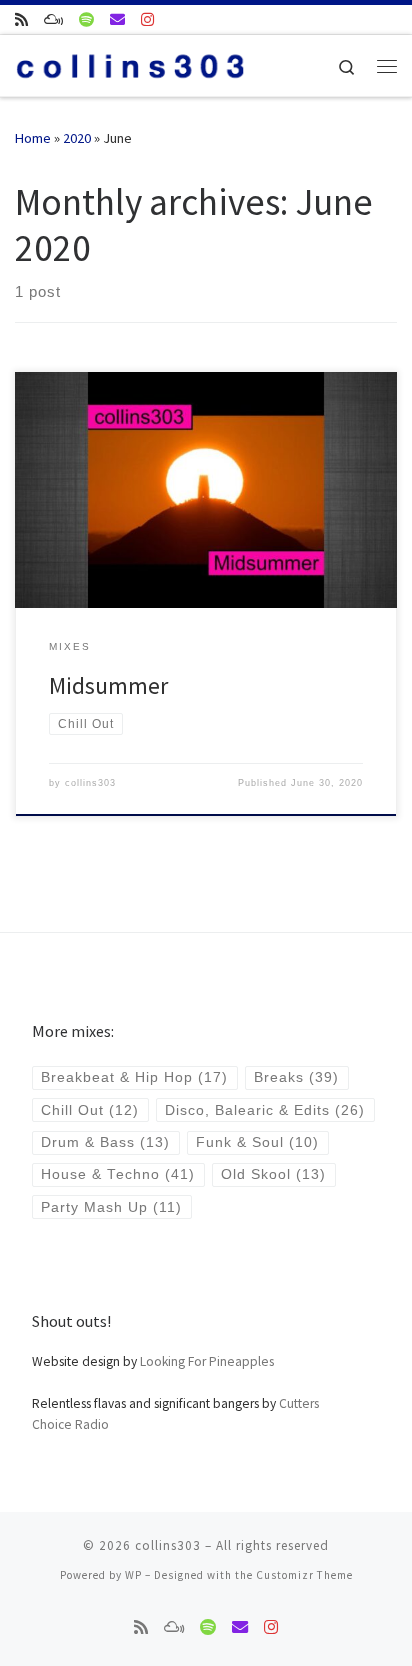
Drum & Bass (105, 1142)
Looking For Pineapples (207, 1361)
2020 (77, 138)
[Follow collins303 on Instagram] (147, 19)
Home (33, 138)
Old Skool (273, 1174)
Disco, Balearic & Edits (265, 1110)
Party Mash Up (111, 1207)
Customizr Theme (304, 1575)
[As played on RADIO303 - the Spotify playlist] (86, 19)
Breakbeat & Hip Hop (134, 1077)
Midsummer (108, 685)
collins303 (90, 783)
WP (133, 1575)
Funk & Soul (257, 1142)
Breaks (296, 1077)
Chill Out (90, 1110)
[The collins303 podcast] (21, 19)
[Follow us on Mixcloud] (53, 19)
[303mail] (117, 19)
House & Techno (118, 1174)
